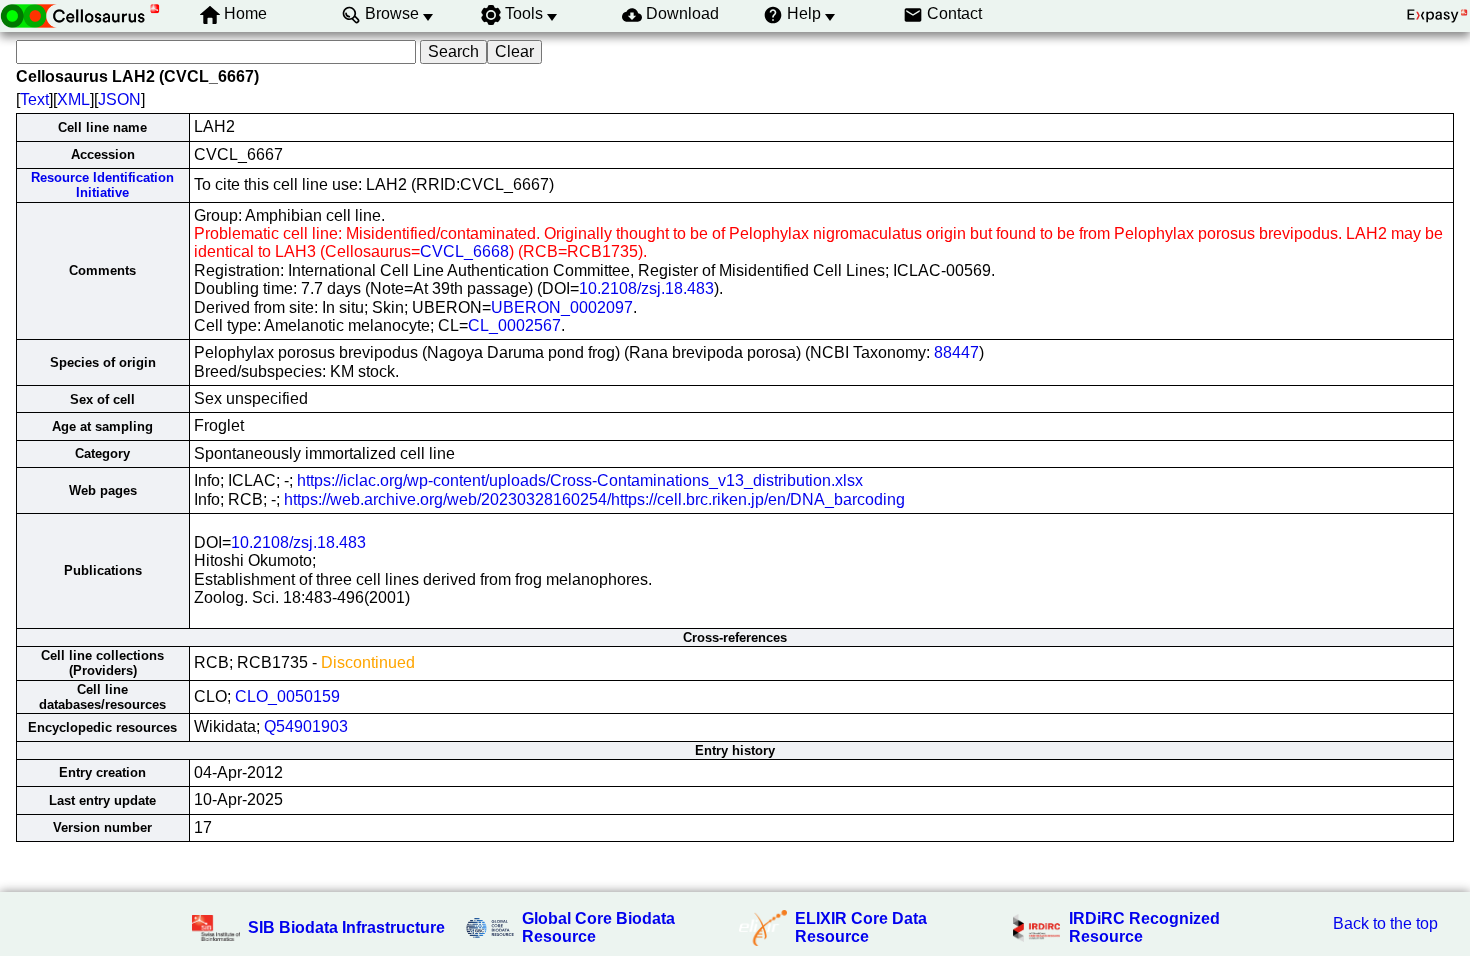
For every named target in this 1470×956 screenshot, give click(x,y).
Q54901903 (306, 726)
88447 (956, 352)
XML (73, 99)
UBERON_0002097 (562, 307)
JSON (119, 99)
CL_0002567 (514, 325)
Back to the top (1385, 923)
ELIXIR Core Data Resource (861, 927)
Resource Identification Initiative (102, 185)
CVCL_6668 (464, 251)
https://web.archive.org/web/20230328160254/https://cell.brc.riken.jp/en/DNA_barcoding (594, 499)
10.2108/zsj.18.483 (646, 288)
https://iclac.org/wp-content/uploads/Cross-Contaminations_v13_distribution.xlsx (580, 480)
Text (34, 99)
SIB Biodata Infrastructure (346, 927)
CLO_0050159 (287, 696)
